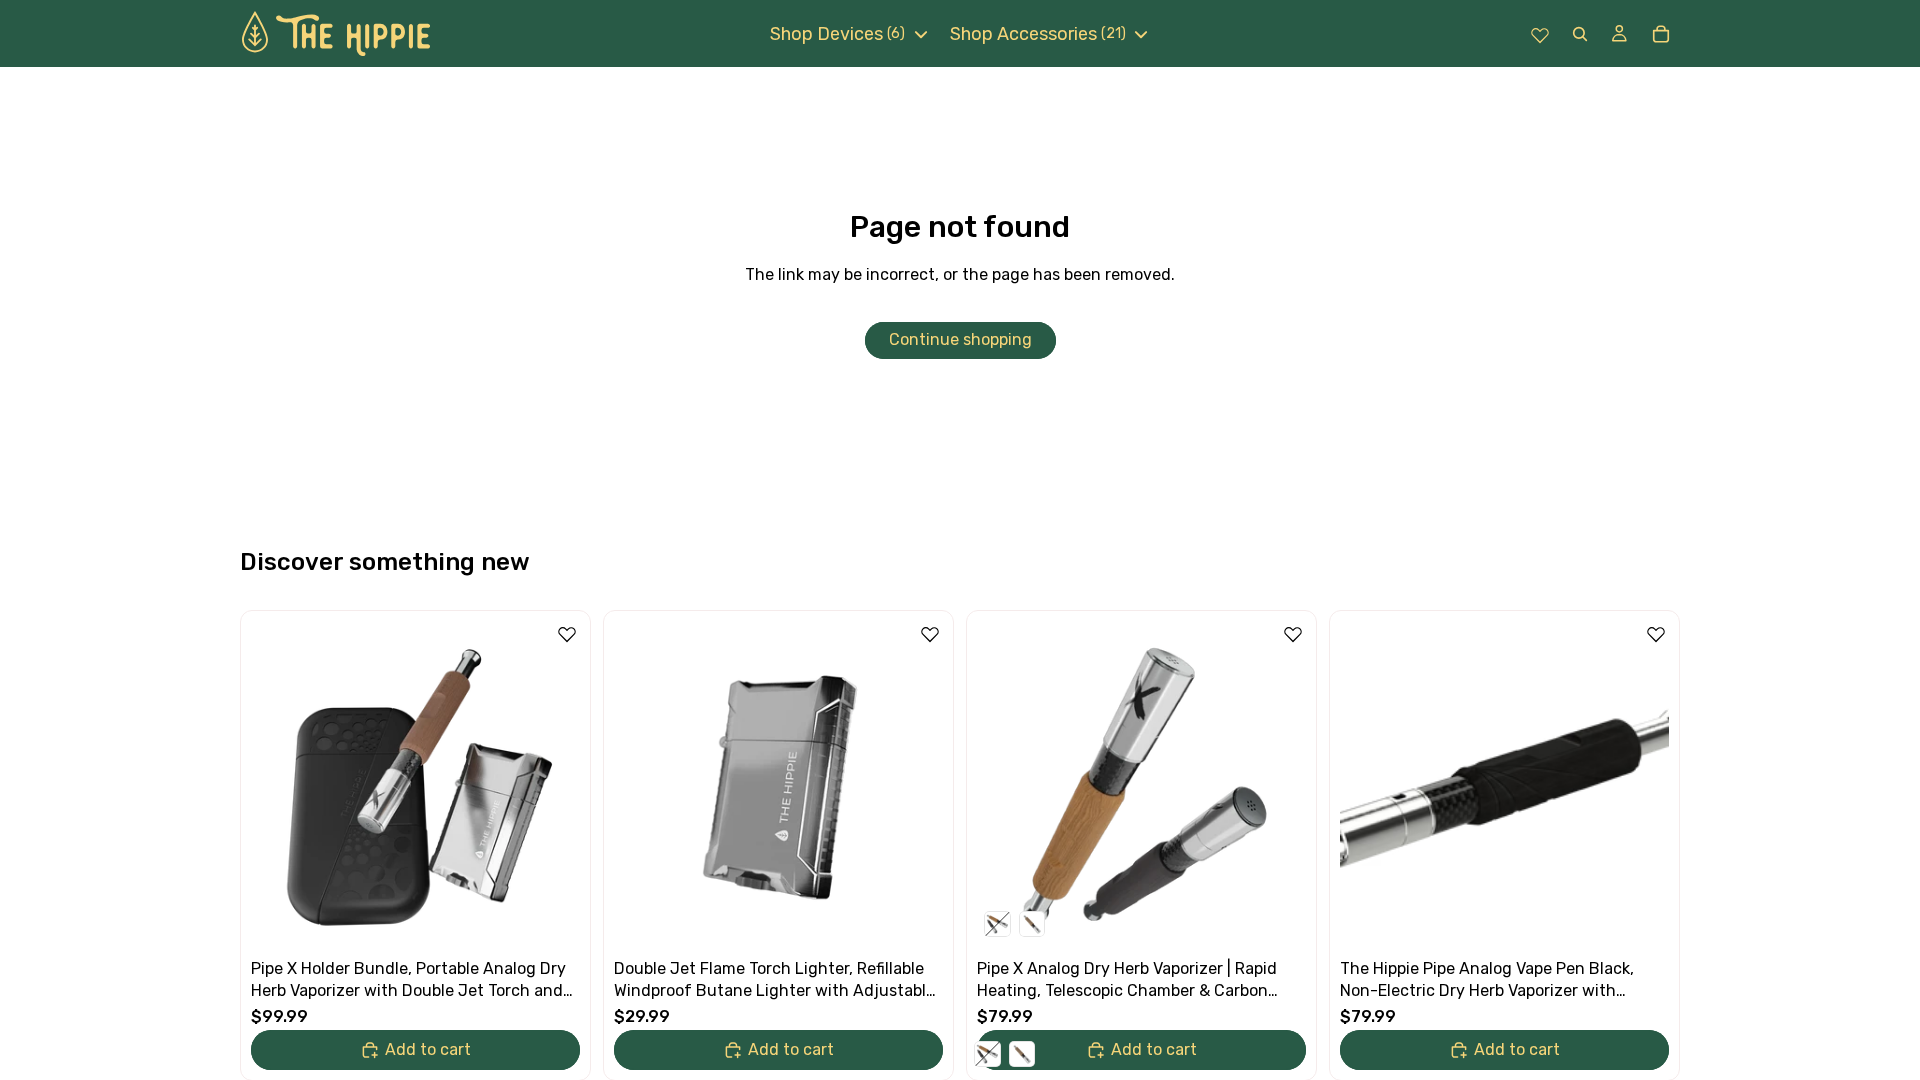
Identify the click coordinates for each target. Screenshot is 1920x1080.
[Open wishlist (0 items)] (1540, 34)
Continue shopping (960, 339)
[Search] (1579, 33)
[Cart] (1660, 34)
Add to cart (428, 1049)
